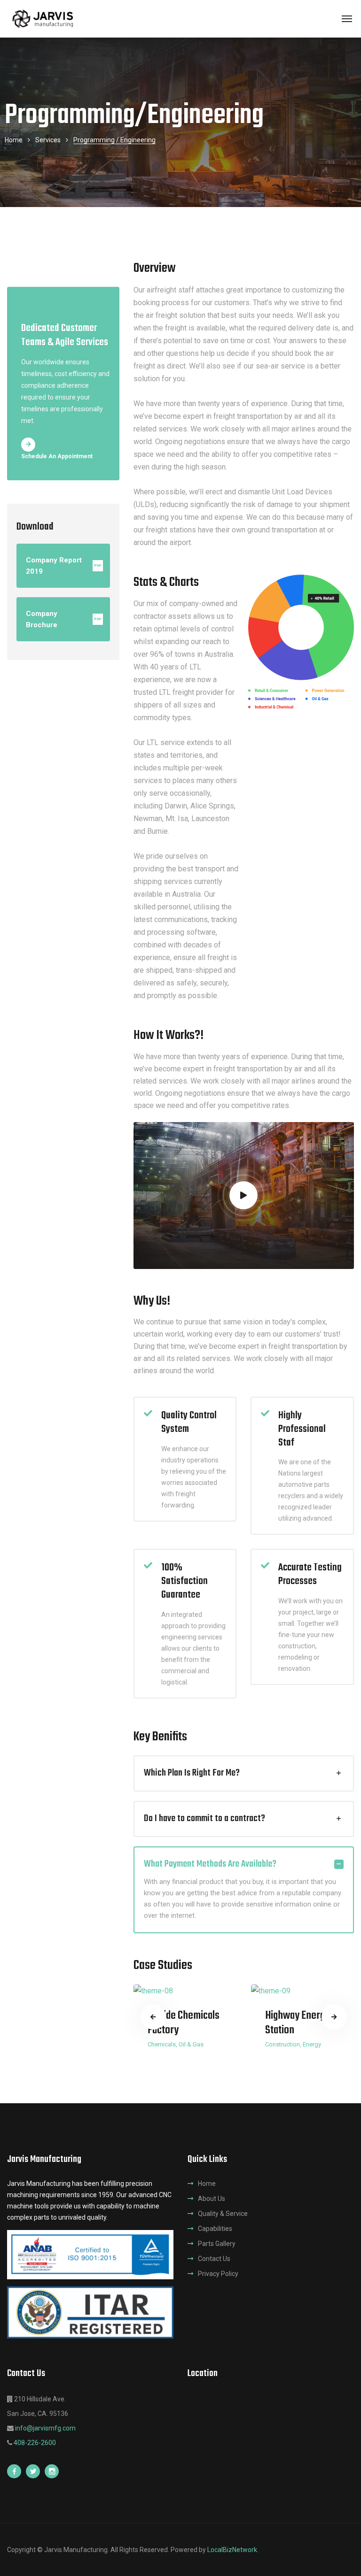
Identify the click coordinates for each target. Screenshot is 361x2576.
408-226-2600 (35, 2443)
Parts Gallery (217, 2244)
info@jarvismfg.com (45, 2428)
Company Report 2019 (64, 566)
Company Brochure (64, 619)
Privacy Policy (218, 2274)
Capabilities (215, 2229)
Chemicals (162, 2044)
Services (48, 140)
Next (334, 2017)
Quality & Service (223, 2214)
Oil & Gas (191, 2044)
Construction (283, 2044)
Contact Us (214, 2259)
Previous (153, 2017)
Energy (312, 2044)
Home (14, 140)
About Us (212, 2199)
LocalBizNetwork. (233, 2550)
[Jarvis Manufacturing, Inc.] (44, 19)
